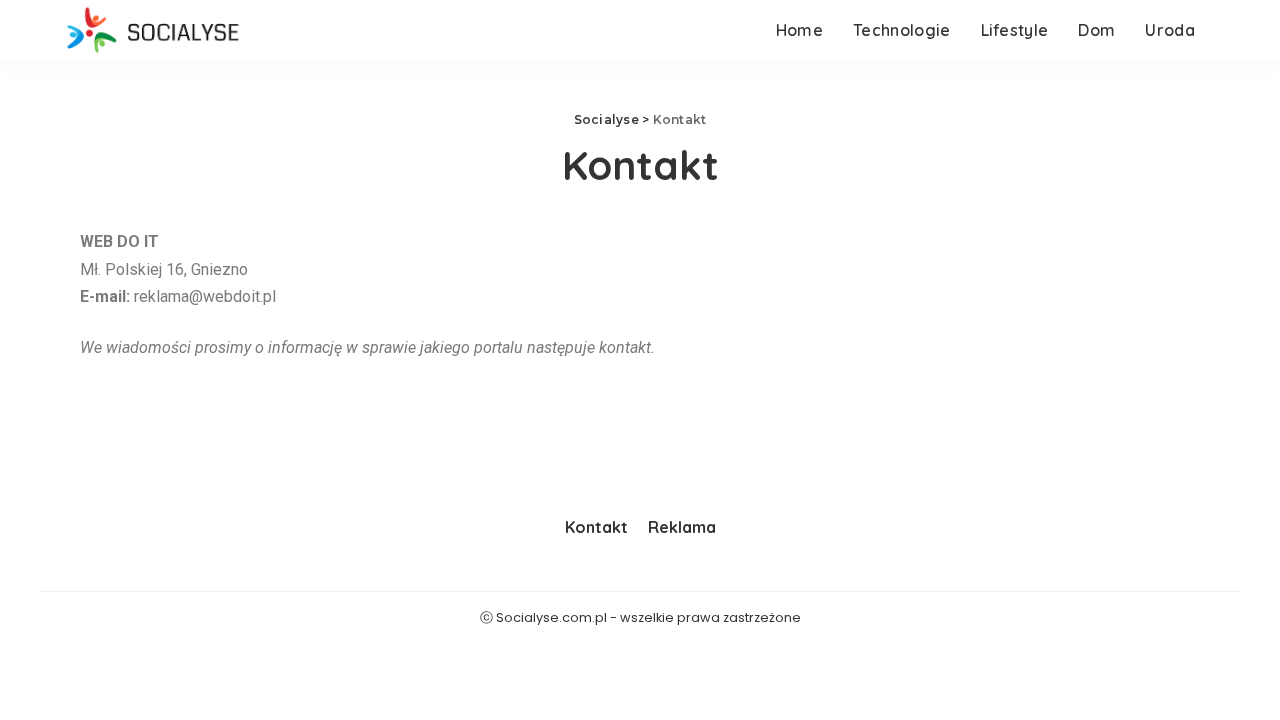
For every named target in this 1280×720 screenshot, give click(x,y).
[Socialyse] (152, 30)
